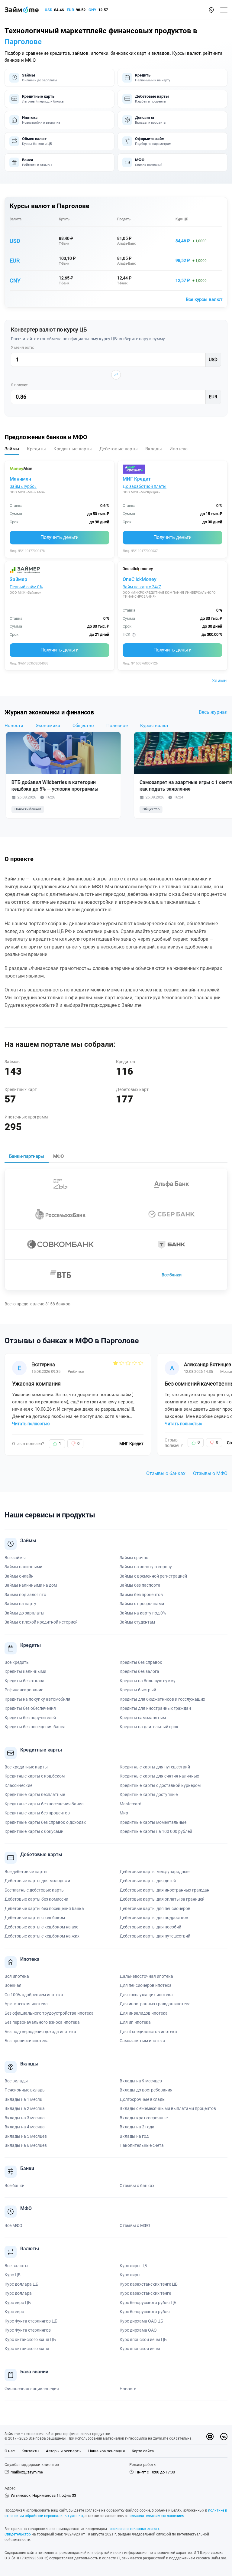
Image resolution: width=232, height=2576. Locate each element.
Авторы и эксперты (64, 2451)
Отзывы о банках (166, 1473)
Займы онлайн (19, 1576)
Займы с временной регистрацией (153, 1576)
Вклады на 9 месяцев (141, 2081)
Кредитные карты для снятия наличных (159, 1776)
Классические (18, 1785)
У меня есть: (22, 347)
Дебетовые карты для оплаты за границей (162, 1899)
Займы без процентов (141, 1595)
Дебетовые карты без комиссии (36, 1899)
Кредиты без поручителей (30, 1718)
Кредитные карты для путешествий (155, 1767)
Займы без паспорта (140, 1585)
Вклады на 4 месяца (25, 2127)
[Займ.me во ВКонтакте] (224, 2437)
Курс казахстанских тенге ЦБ (149, 2284)
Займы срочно (134, 1558)
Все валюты (16, 2266)
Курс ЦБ (182, 219)
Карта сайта (143, 2451)
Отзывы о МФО (210, 1473)
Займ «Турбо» (23, 486)
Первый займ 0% (26, 587)
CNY (92, 10)
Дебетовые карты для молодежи (37, 1881)
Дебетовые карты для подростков (154, 1918)
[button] (211, 10)
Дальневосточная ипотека (146, 1976)
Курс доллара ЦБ (21, 2284)
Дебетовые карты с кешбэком (35, 1918)
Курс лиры (130, 2275)
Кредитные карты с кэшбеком (35, 1776)
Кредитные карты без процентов (37, 1813)
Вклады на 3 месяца (25, 2118)
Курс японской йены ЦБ (143, 2339)
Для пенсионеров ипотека (146, 1985)
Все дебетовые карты (26, 1872)
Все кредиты (17, 1662)
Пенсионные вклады (25, 2090)
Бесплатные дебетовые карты (35, 1890)
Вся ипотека (17, 1976)
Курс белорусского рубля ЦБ (148, 2303)
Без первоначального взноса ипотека (42, 2022)
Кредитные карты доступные (149, 1794)
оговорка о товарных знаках (134, 2529)
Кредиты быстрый (138, 1690)
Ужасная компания (36, 1384)
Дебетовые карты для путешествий (155, 1936)
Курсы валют (154, 726)
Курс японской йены (140, 2349)
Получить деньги (60, 537)
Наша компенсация (106, 2451)
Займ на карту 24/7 (142, 587)
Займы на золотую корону (146, 1567)
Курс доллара (18, 2293)
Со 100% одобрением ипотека (34, 1995)
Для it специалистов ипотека (148, 2032)
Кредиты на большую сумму (148, 1681)
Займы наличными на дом (31, 1585)
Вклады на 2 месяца (25, 2108)
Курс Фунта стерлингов (28, 2330)
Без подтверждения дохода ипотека (40, 2032)
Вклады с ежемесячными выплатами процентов (168, 2108)
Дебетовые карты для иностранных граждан (164, 1890)
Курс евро (14, 2312)
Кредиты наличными (25, 1671)
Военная (13, 1985)
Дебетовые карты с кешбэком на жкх (42, 1936)
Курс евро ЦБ (18, 2303)
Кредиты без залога (139, 1671)
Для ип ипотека (135, 2022)
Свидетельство (18, 2534)
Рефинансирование (24, 1690)
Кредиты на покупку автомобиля (37, 1699)
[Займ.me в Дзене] (210, 2437)
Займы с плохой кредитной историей (41, 1622)
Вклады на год (134, 2136)
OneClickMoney (140, 579)
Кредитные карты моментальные (153, 1822)
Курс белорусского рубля (145, 2312)
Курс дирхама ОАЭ (138, 2330)
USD (48, 10)
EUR (70, 10)
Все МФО (13, 2225)
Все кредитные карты (26, 1767)
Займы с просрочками (142, 1604)
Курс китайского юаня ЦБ (30, 2339)
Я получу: (19, 385)
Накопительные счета (142, 2145)
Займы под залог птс (25, 1595)
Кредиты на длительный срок (149, 1727)
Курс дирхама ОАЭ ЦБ (141, 2321)
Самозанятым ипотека (142, 2041)
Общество (83, 726)
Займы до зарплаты (24, 1613)
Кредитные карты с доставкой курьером (160, 1785)
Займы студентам (137, 1622)
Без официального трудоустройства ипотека (49, 2013)
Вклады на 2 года (137, 2127)
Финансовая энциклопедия (32, 2389)
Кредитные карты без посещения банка (44, 1804)
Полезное (117, 726)
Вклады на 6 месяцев (26, 2145)
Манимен (20, 479)
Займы (220, 681)
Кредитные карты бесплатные (35, 1794)
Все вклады (16, 2081)
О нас (10, 2451)
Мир (124, 1813)
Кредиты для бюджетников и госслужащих (162, 1699)
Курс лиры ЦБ (133, 2266)
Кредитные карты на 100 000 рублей (156, 1831)
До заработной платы (145, 486)
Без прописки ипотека (27, 2041)
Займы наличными (23, 1567)
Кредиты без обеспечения (30, 1708)
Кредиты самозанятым (143, 1718)
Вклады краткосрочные (144, 2118)
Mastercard (130, 1804)
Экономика (48, 726)
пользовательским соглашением (156, 2516)
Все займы (15, 1558)
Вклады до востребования (146, 2090)
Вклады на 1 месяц (23, 2099)
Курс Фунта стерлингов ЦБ (31, 2321)
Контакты (30, 2451)
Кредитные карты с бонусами (34, 1831)
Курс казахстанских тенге (145, 2293)
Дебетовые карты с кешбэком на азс (41, 1927)
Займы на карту (20, 1604)
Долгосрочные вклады (143, 2099)
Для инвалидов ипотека (144, 2013)
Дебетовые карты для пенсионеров (155, 1908)
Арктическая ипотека (26, 2004)
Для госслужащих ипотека (146, 1995)
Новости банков (28, 809)
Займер (18, 579)
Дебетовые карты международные (155, 1872)
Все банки (172, 1275)
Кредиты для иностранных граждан (155, 1708)
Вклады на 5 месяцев (26, 2136)
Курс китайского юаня (27, 2349)
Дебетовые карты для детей (148, 1881)
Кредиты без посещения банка (35, 1727)
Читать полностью (31, 1424)
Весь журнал (213, 712)
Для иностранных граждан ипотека (155, 2004)
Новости (14, 726)
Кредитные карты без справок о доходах (45, 1822)
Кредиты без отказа (24, 1681)
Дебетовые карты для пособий (150, 1927)
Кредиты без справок (141, 1662)
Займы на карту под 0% (143, 1613)
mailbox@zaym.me (27, 2472)
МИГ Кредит (137, 479)
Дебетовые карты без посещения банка (44, 1908)
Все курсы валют (204, 299)
